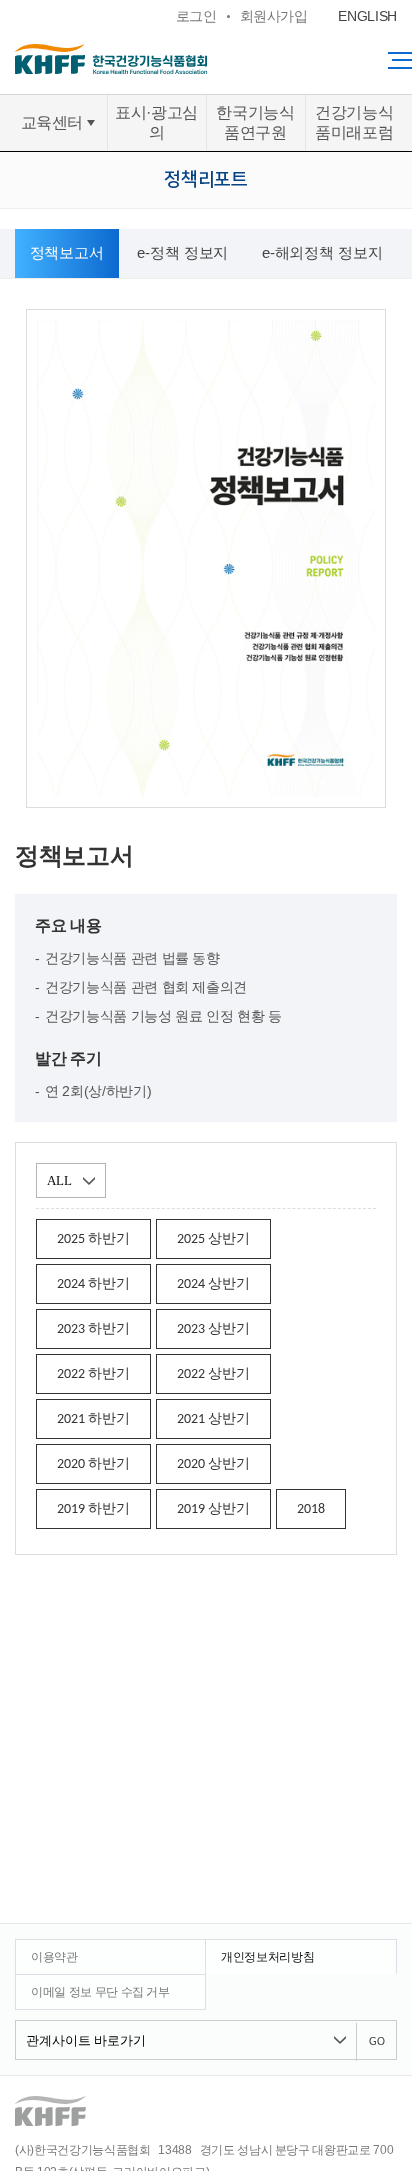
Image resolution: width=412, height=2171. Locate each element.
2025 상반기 (213, 1239)
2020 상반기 (213, 1464)
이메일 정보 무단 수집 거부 (100, 1992)
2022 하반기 (93, 1374)
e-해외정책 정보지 (322, 252)
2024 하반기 (93, 1284)
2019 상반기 (213, 1509)
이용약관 (54, 1957)
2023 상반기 (213, 1329)
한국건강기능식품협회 (150, 59)
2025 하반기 (93, 1239)
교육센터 (52, 122)
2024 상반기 (213, 1284)
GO (377, 2042)
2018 (311, 1509)
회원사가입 (274, 16)
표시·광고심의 (156, 122)
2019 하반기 (93, 1509)
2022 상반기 (213, 1374)
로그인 (196, 16)
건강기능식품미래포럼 (354, 122)
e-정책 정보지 (182, 252)
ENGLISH (367, 16)
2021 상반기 (213, 1419)
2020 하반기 (93, 1464)
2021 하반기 (93, 1419)
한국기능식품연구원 (255, 122)
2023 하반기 (93, 1329)
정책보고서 (67, 252)
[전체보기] (400, 60)
